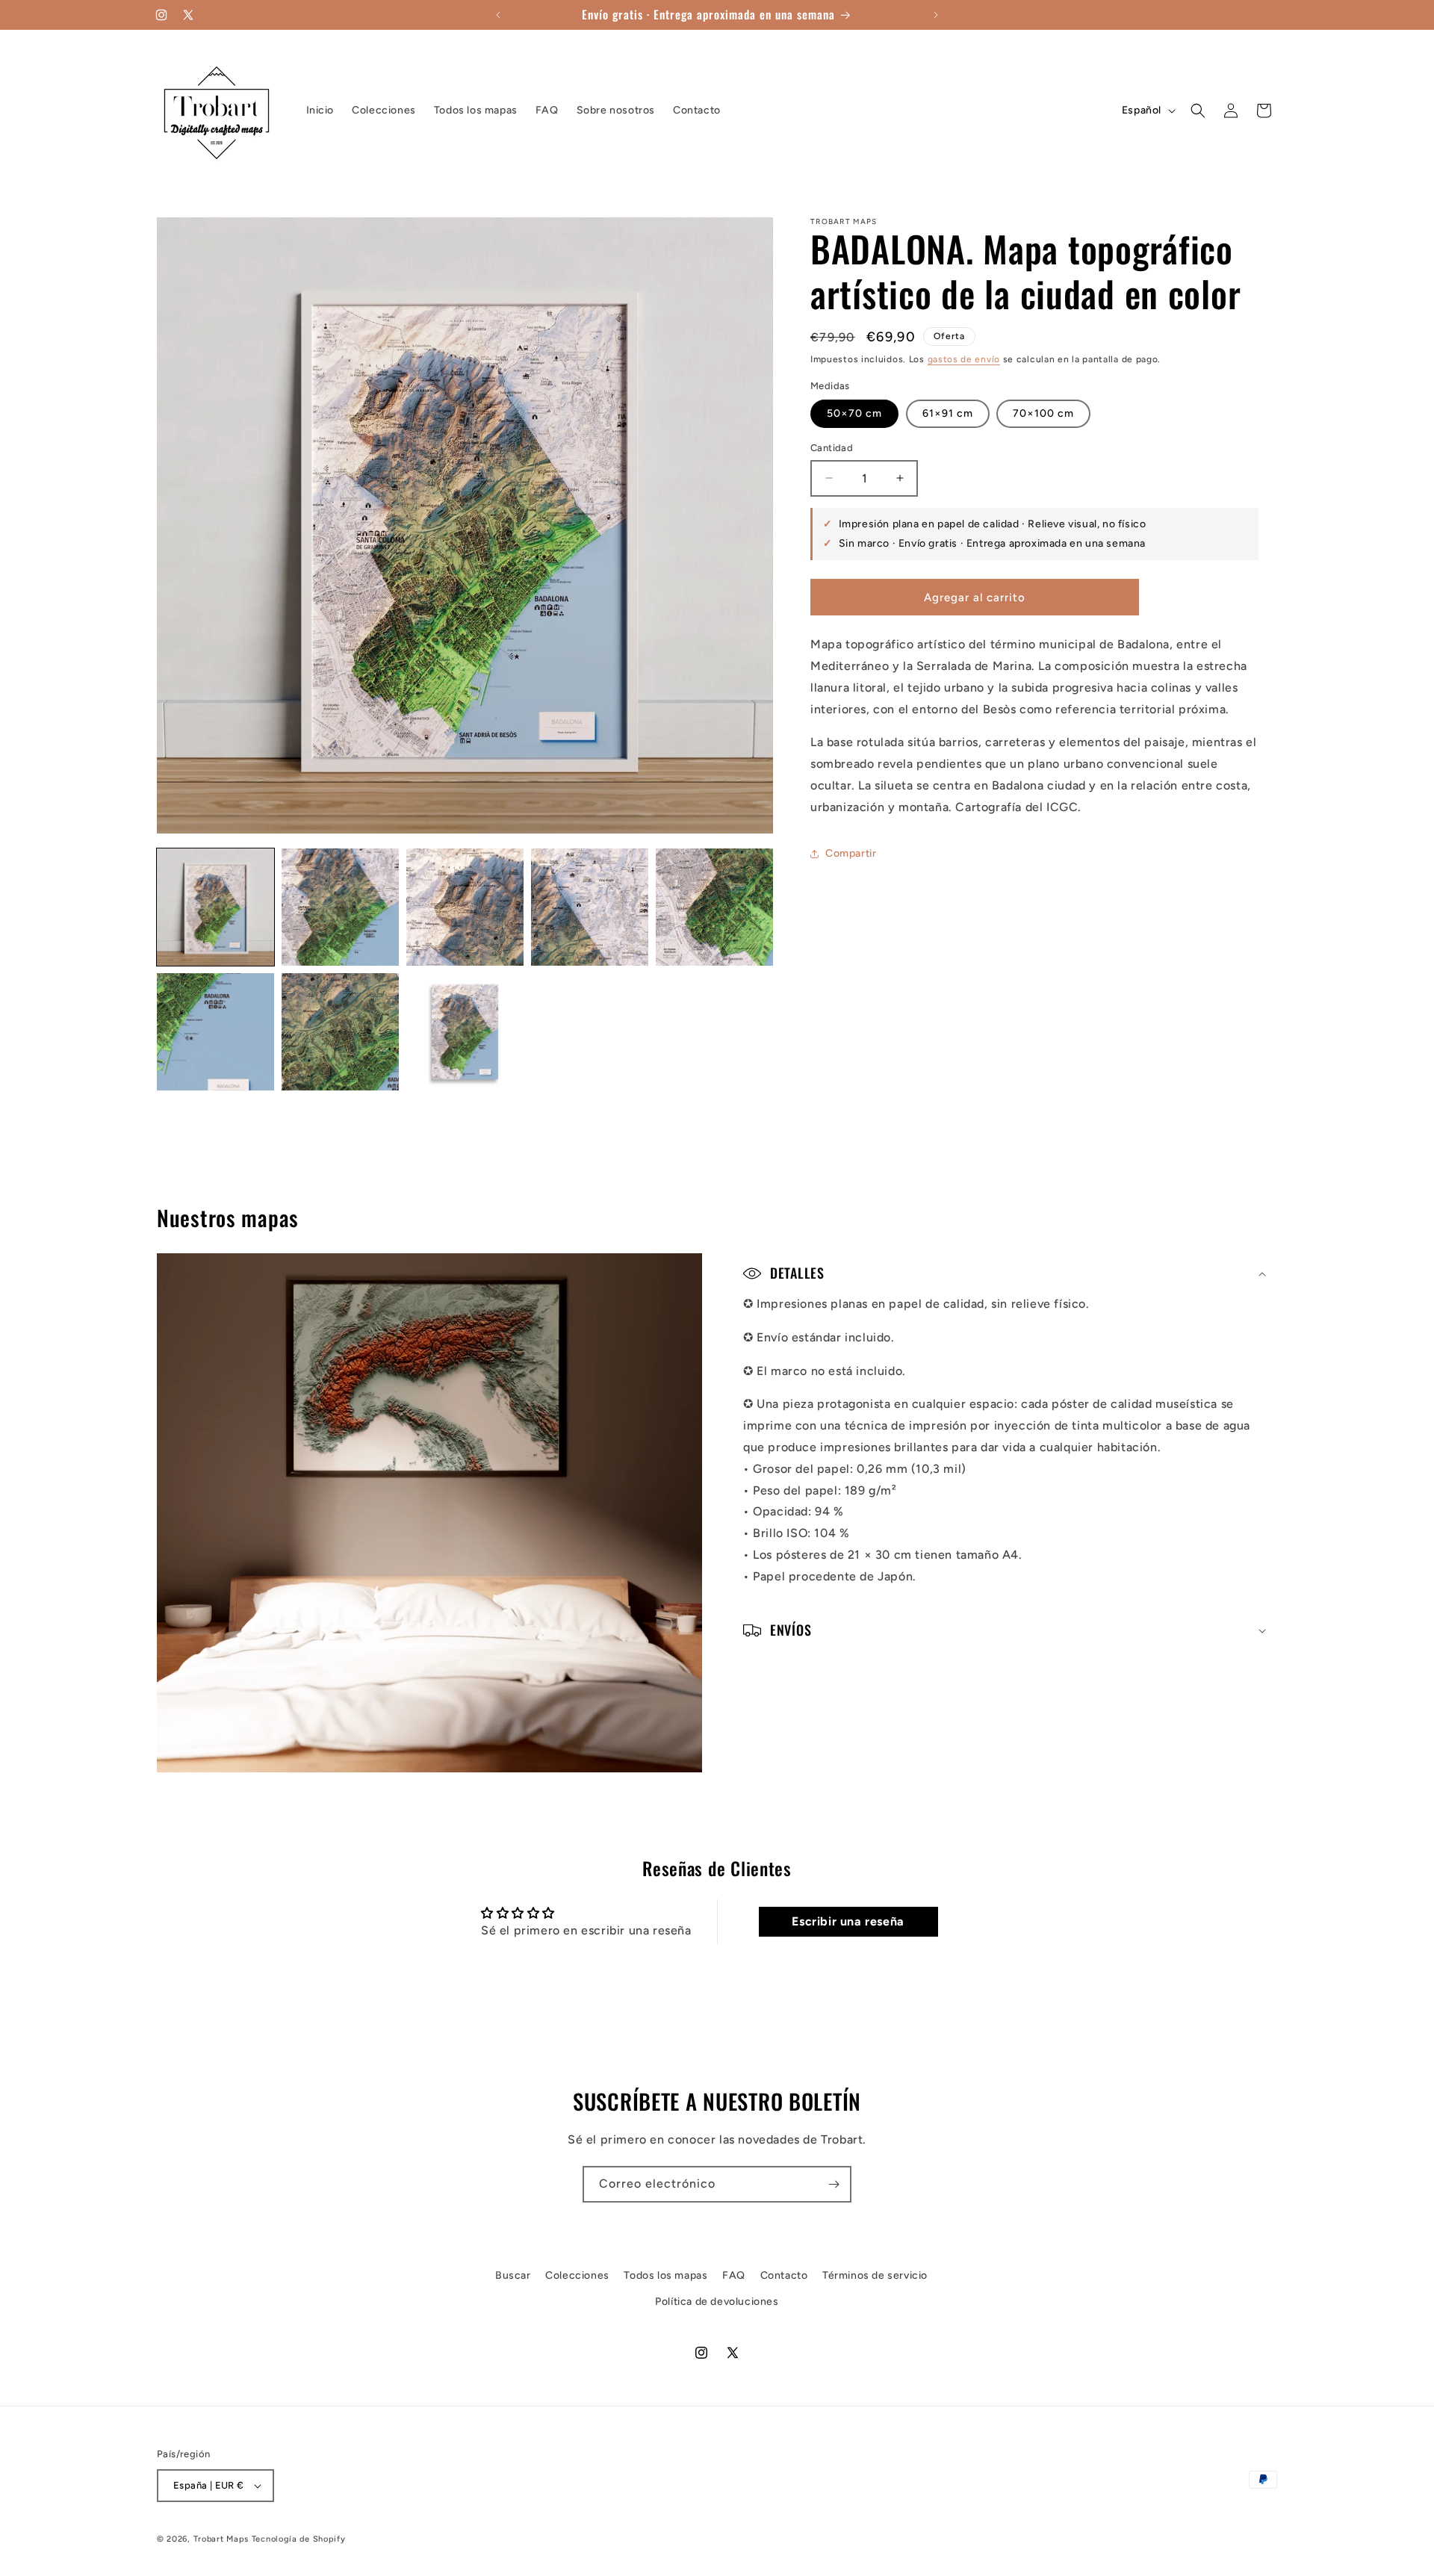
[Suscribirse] (834, 2184)
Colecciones (577, 2275)
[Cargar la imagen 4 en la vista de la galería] (590, 907)
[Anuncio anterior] (498, 15)
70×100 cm (1043, 413)
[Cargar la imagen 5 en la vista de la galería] (714, 907)
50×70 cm (854, 413)
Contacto (784, 2275)
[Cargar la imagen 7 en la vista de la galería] (340, 1032)
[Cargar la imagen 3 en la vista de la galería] (465, 907)
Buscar (513, 2275)
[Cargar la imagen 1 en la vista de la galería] (215, 907)
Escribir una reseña (848, 1921)
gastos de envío (964, 359)
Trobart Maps (221, 2539)
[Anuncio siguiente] (936, 15)
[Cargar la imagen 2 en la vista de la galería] (340, 907)
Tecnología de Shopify (299, 2539)
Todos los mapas (665, 2275)
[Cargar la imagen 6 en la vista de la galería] (215, 1032)
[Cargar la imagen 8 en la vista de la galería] (465, 1032)
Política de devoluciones (717, 2302)
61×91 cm (948, 413)
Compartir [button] (851, 853)
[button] (1198, 111)
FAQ (734, 2275)
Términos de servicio (875, 2275)
